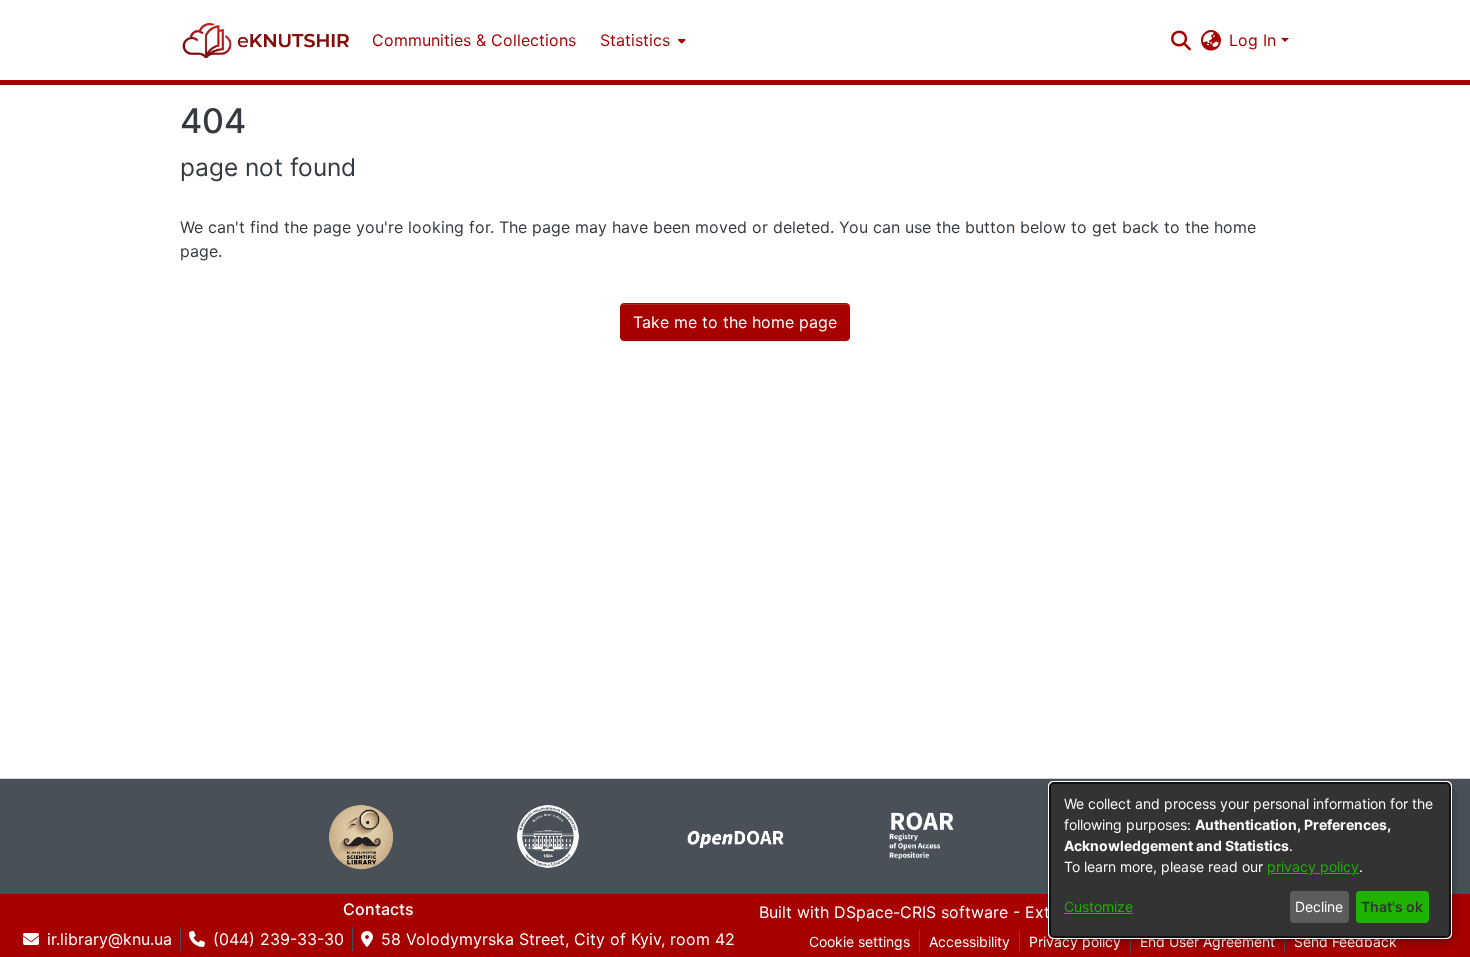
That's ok (1392, 906)
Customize (1098, 906)
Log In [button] (1255, 40)
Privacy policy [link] (1075, 941)
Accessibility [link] (969, 941)
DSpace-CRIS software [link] (921, 912)
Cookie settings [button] (859, 941)
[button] (266, 40)
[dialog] (1250, 860)
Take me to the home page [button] (735, 322)
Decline (1319, 906)
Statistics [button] (635, 40)
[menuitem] (641, 40)
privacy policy (1313, 866)
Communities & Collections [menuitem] (474, 40)
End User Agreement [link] (1207, 941)
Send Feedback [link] (1345, 941)
